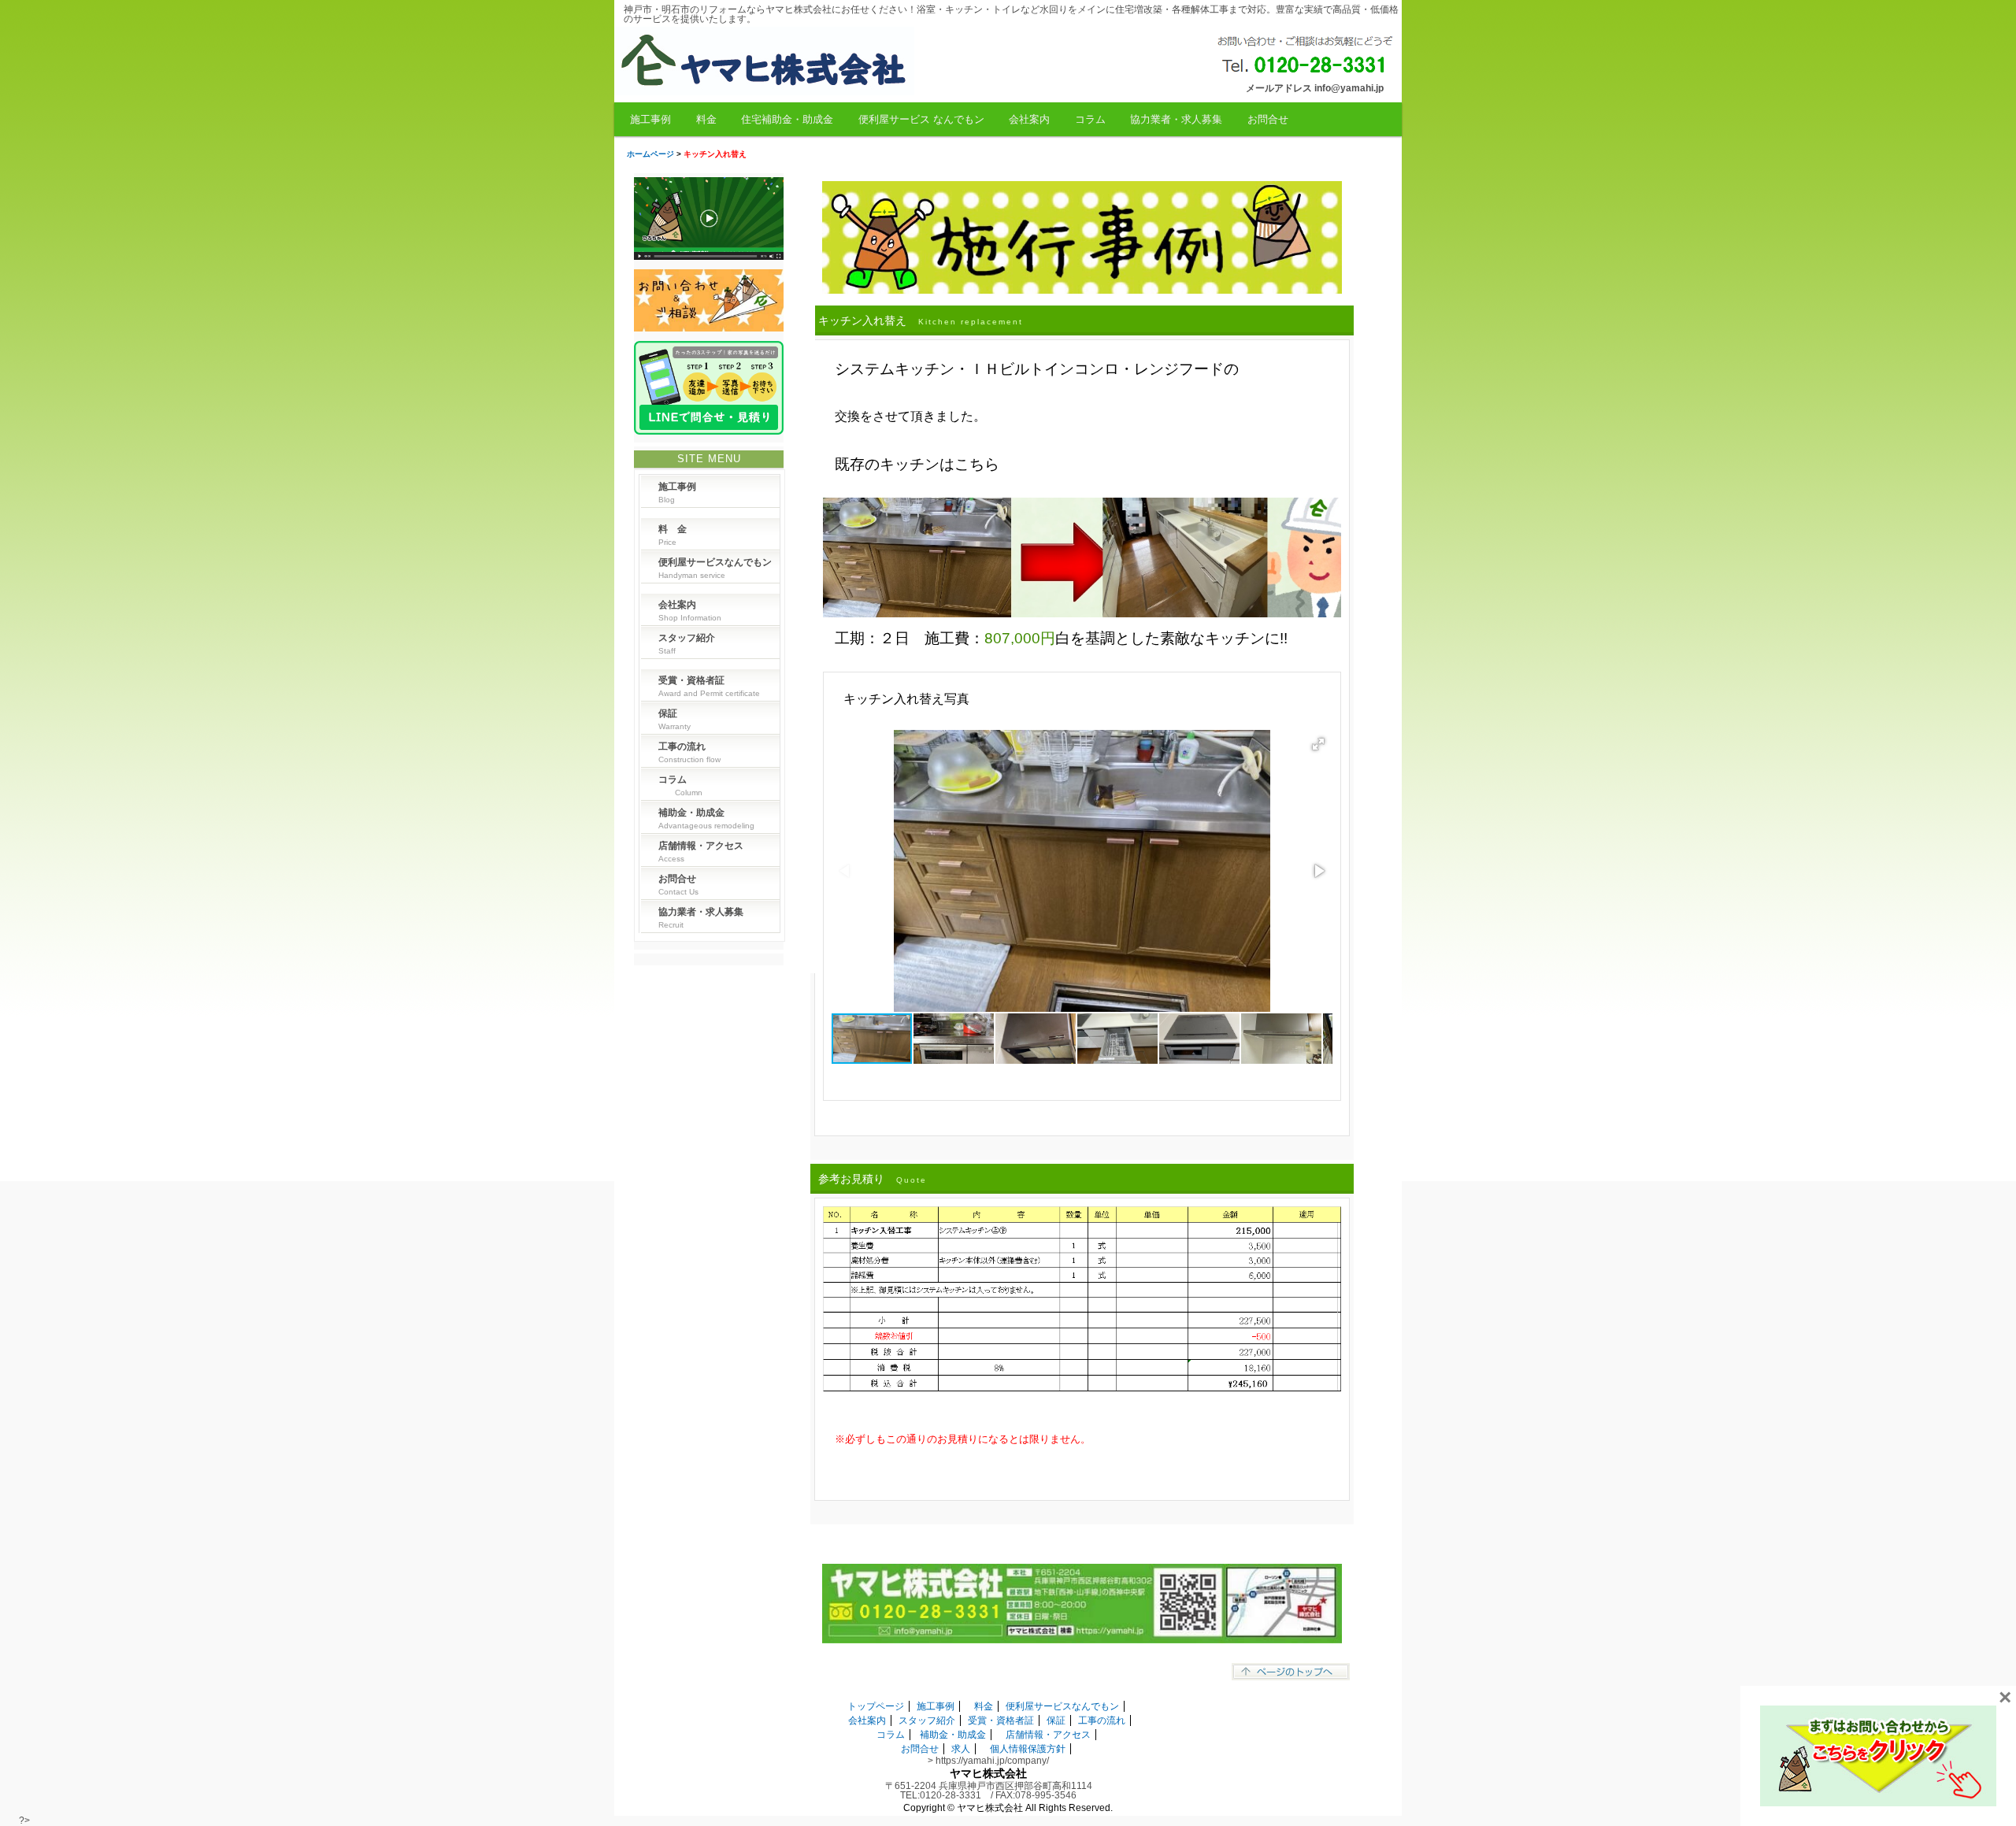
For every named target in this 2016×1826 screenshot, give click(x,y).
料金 (706, 119)
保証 (1056, 1720)
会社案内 (1029, 119)
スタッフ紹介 (927, 1720)
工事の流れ (1102, 1720)
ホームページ (650, 154)
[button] (1318, 744)
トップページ (876, 1706)
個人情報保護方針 (1028, 1749)
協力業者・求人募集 (1176, 119)
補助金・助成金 (953, 1735)
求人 (961, 1749)
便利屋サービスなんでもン (1062, 1706)
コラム (1090, 119)
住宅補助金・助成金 (787, 119)
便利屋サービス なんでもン (921, 119)
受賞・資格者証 (1001, 1720)
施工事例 (650, 119)
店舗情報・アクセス (1048, 1735)
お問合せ (1268, 119)
